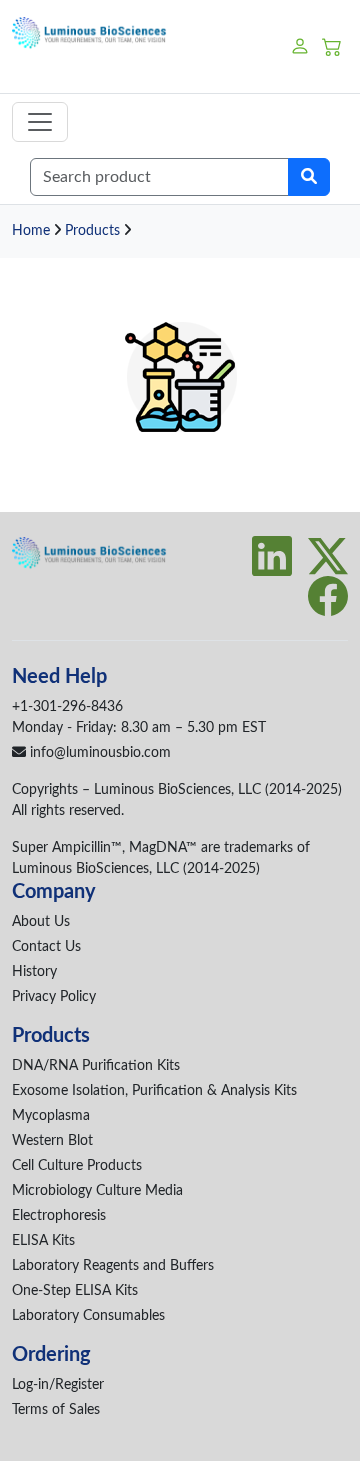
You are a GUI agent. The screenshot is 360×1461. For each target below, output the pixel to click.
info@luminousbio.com (98, 753)
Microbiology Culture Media (97, 1191)
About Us (41, 922)
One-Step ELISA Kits (75, 1291)
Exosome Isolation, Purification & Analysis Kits (154, 1091)
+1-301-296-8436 (67, 707)
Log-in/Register (58, 1385)
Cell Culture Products (77, 1166)
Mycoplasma (51, 1116)
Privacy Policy (54, 997)
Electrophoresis (59, 1216)
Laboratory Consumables (88, 1316)
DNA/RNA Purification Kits (96, 1066)
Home (31, 231)
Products (92, 231)
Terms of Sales (56, 1410)
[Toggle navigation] (40, 122)
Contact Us (46, 947)
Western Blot (52, 1141)
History (34, 972)
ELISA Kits (43, 1241)
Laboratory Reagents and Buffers (113, 1266)
